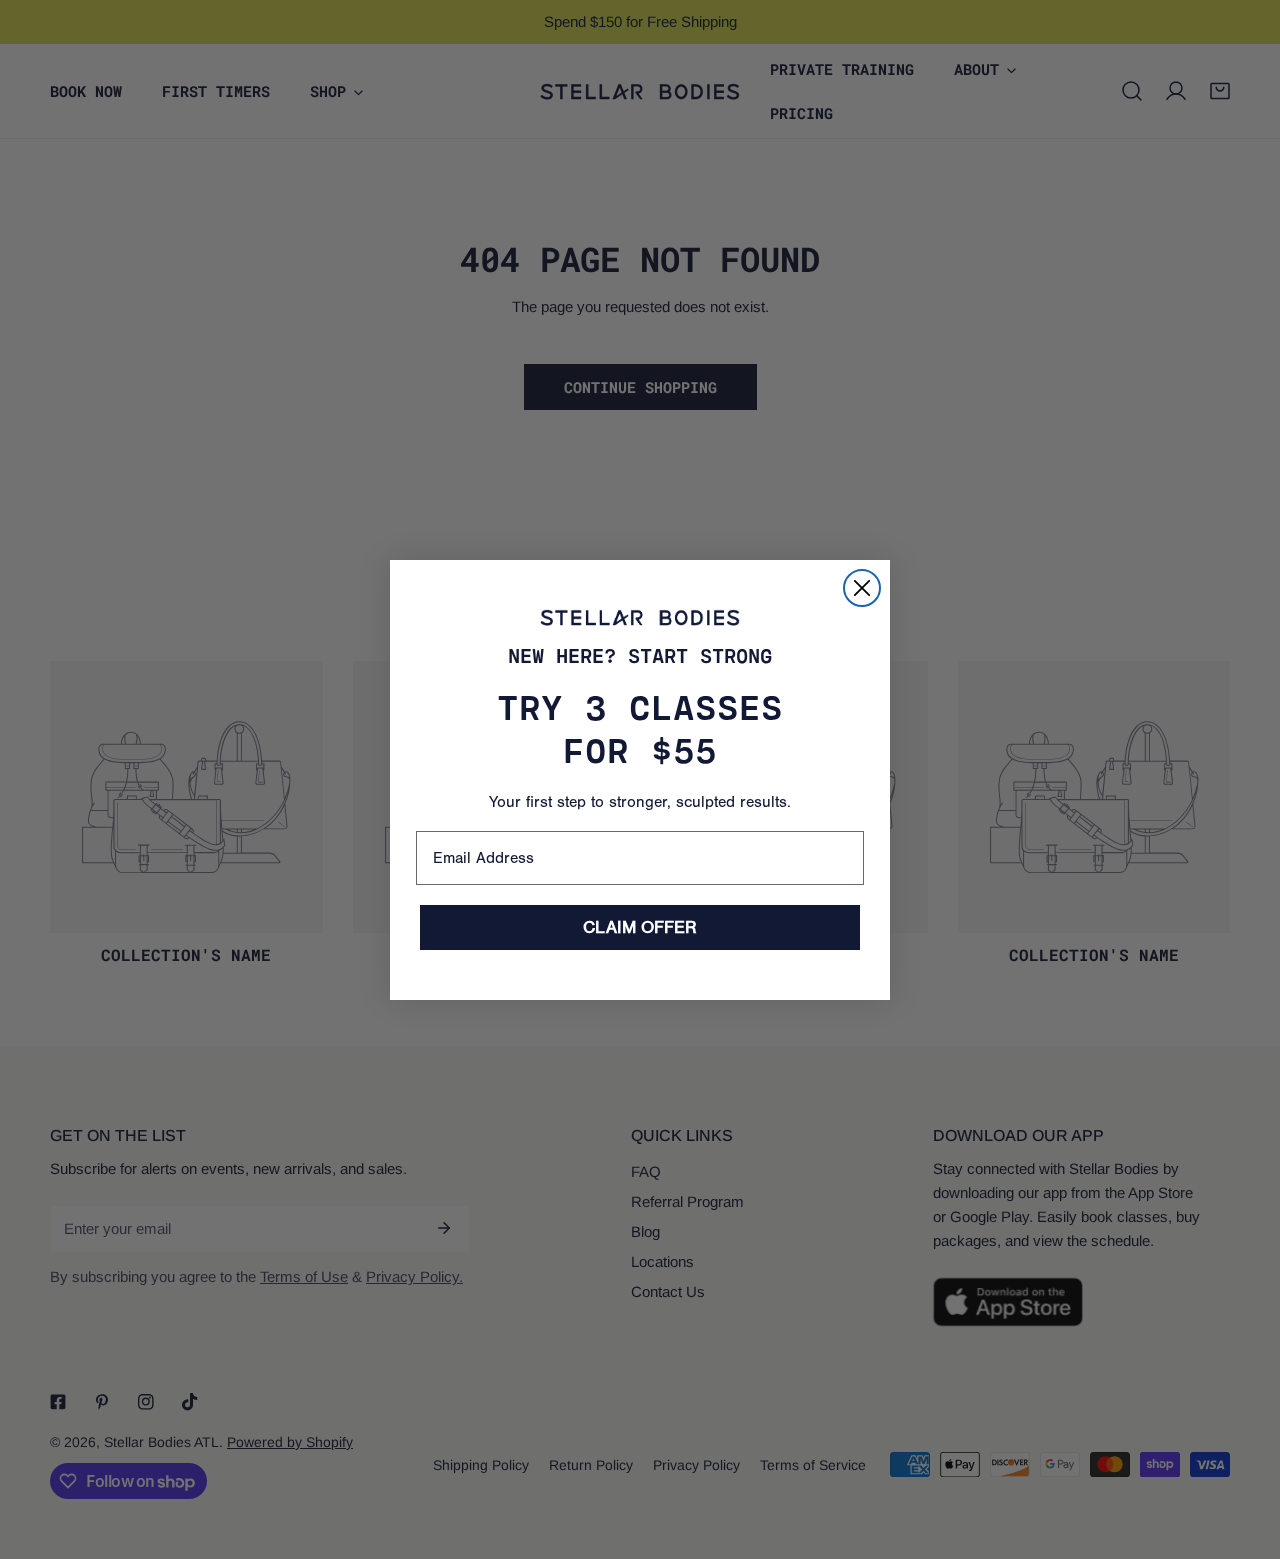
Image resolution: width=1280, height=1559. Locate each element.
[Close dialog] (862, 588)
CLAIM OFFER (640, 927)
